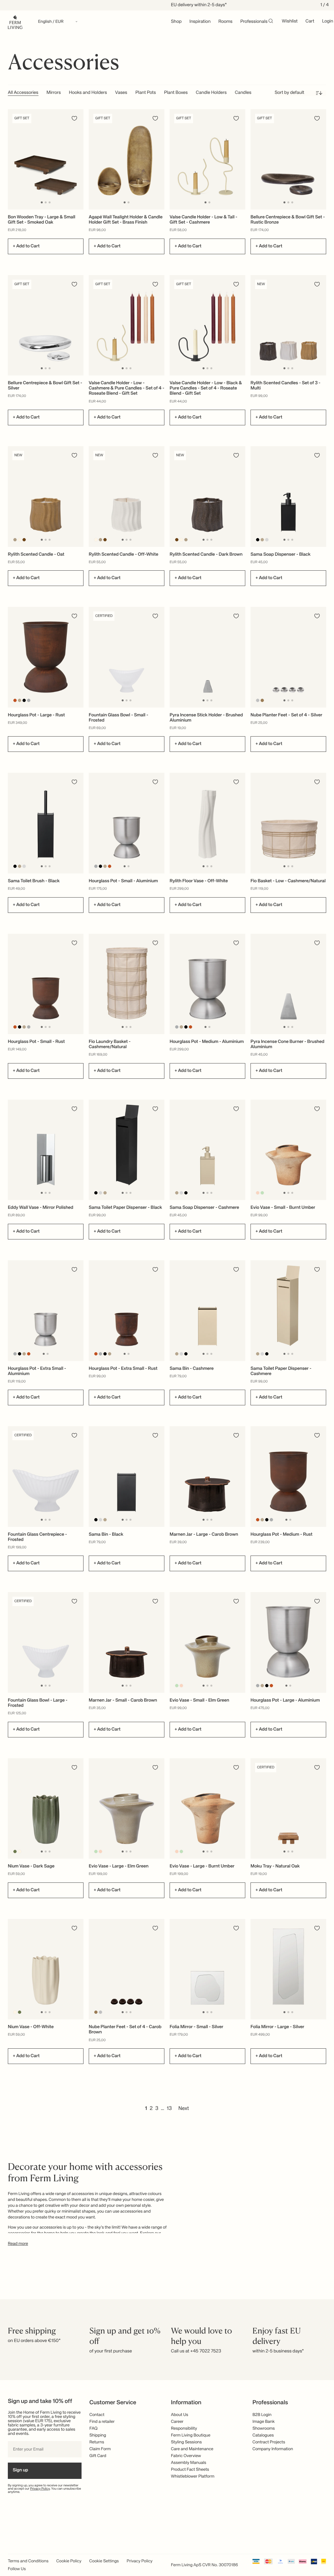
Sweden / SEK (167, 1310)
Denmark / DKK (167, 1300)
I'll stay (167, 1329)
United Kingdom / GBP (167, 1289)
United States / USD (167, 1278)
